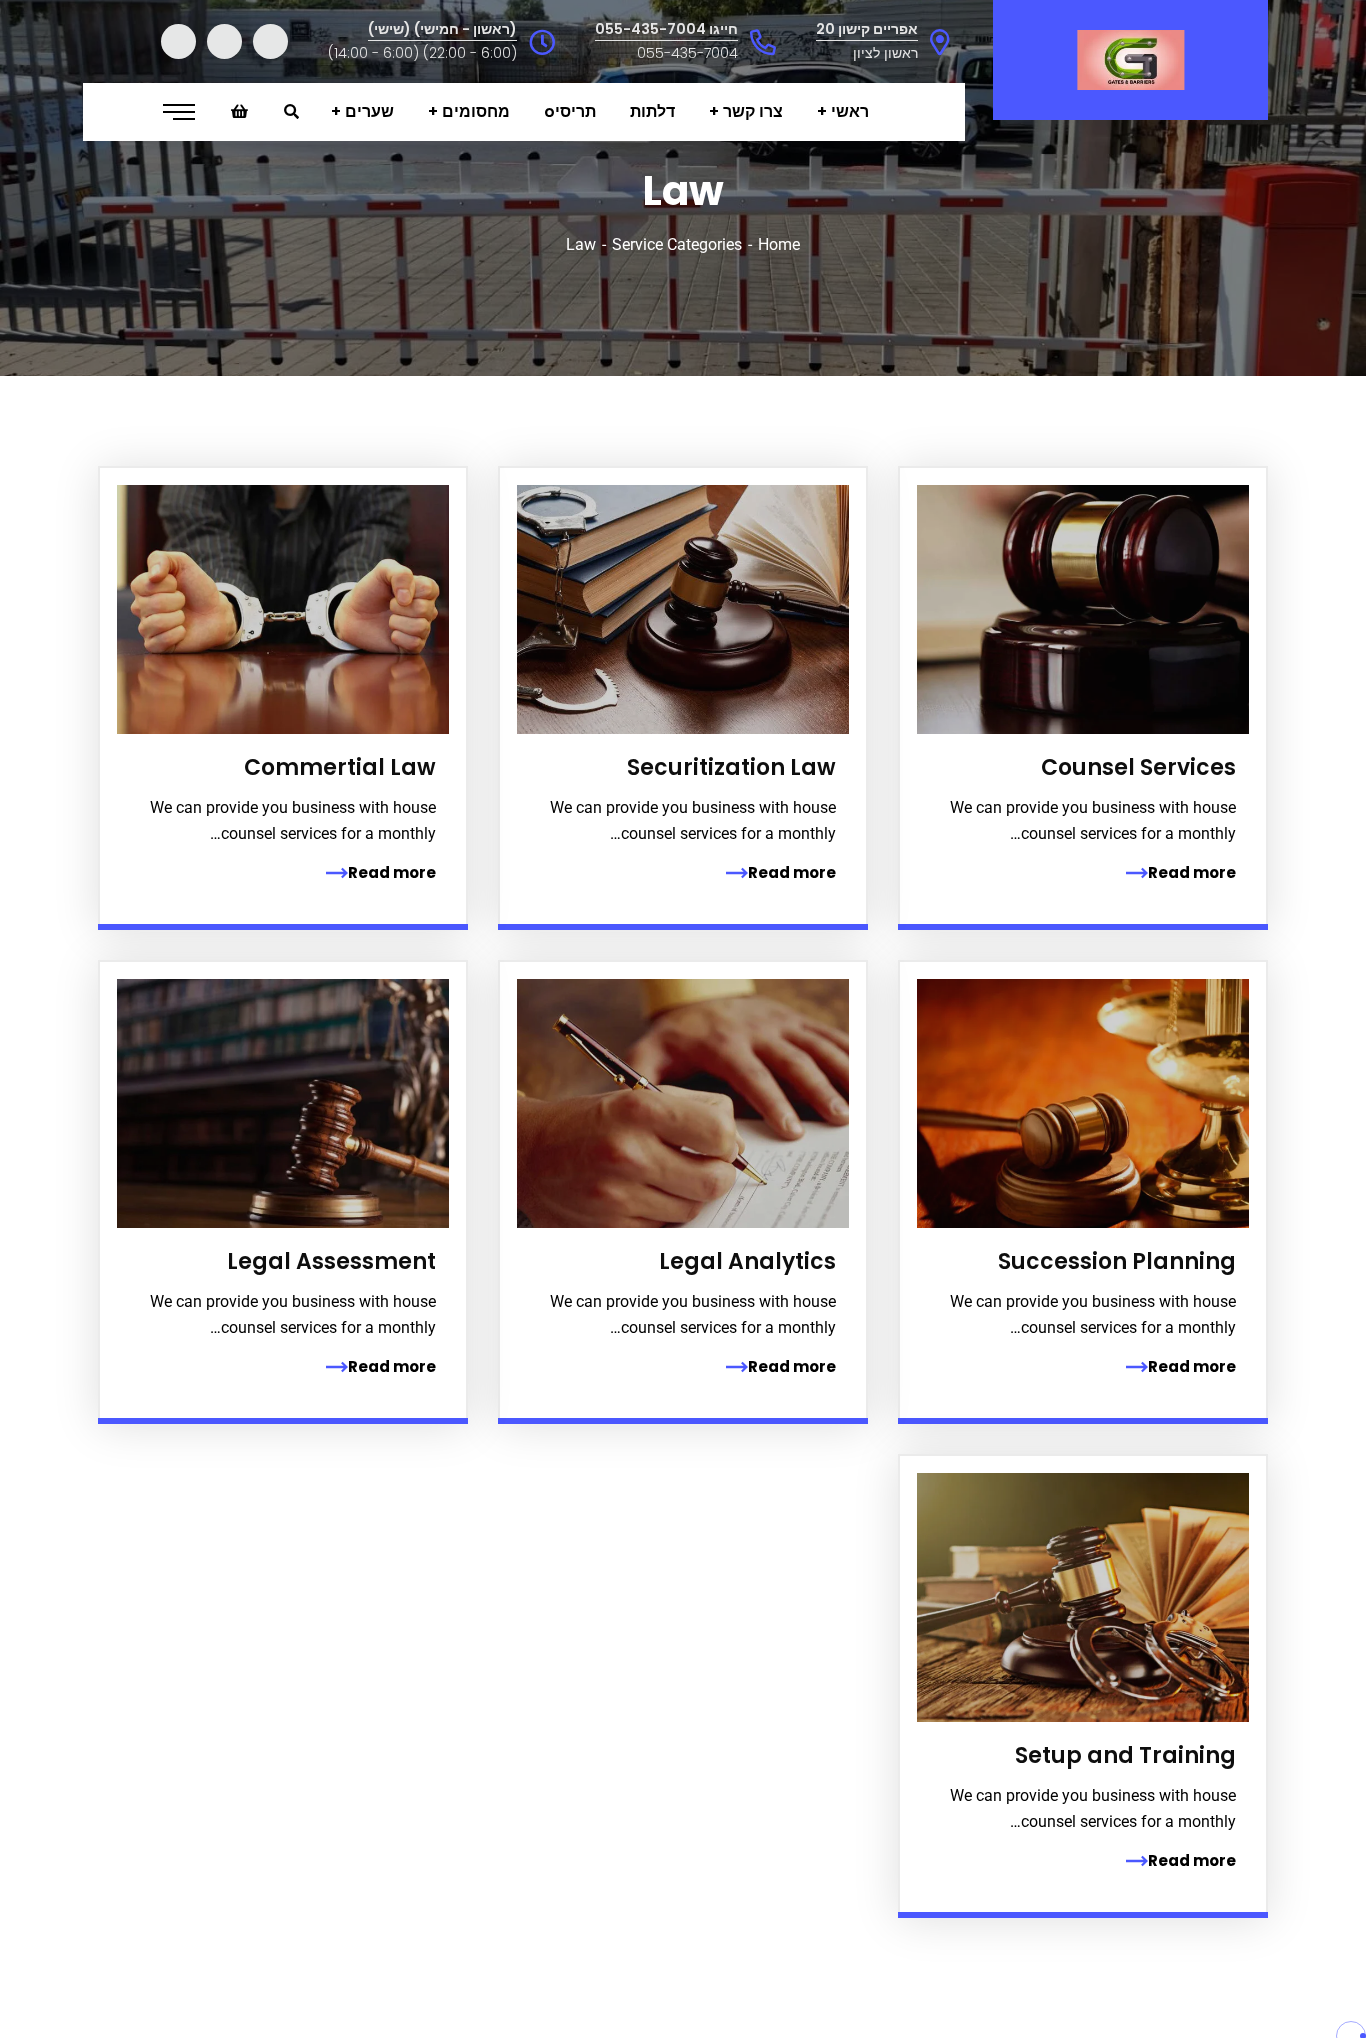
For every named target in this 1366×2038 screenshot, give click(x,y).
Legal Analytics (747, 1261)
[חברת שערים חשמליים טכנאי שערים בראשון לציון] (1130, 60)
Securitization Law (731, 767)
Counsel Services (1138, 767)
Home (779, 244)
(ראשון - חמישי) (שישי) (442, 29)
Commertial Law (340, 767)
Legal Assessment (331, 1261)
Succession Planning (1117, 1261)
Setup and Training (1125, 1755)
